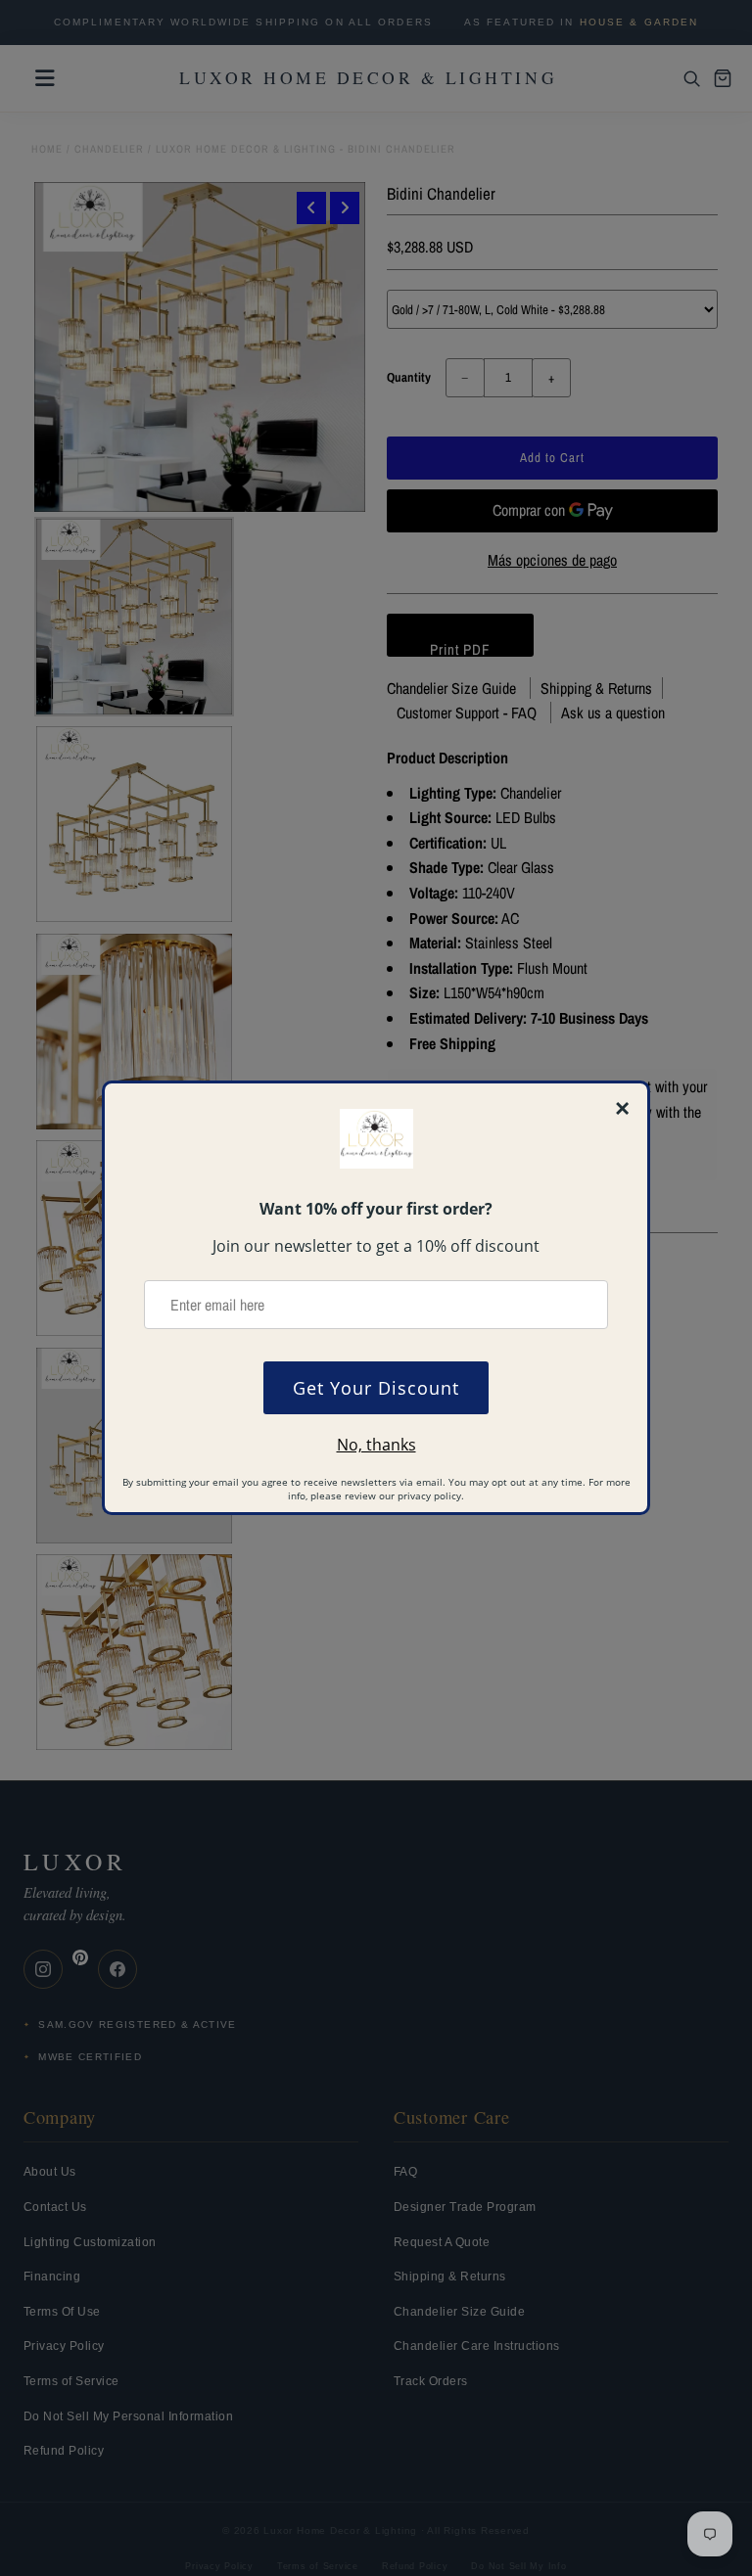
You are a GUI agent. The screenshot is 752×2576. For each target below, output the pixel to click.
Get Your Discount (376, 1388)
